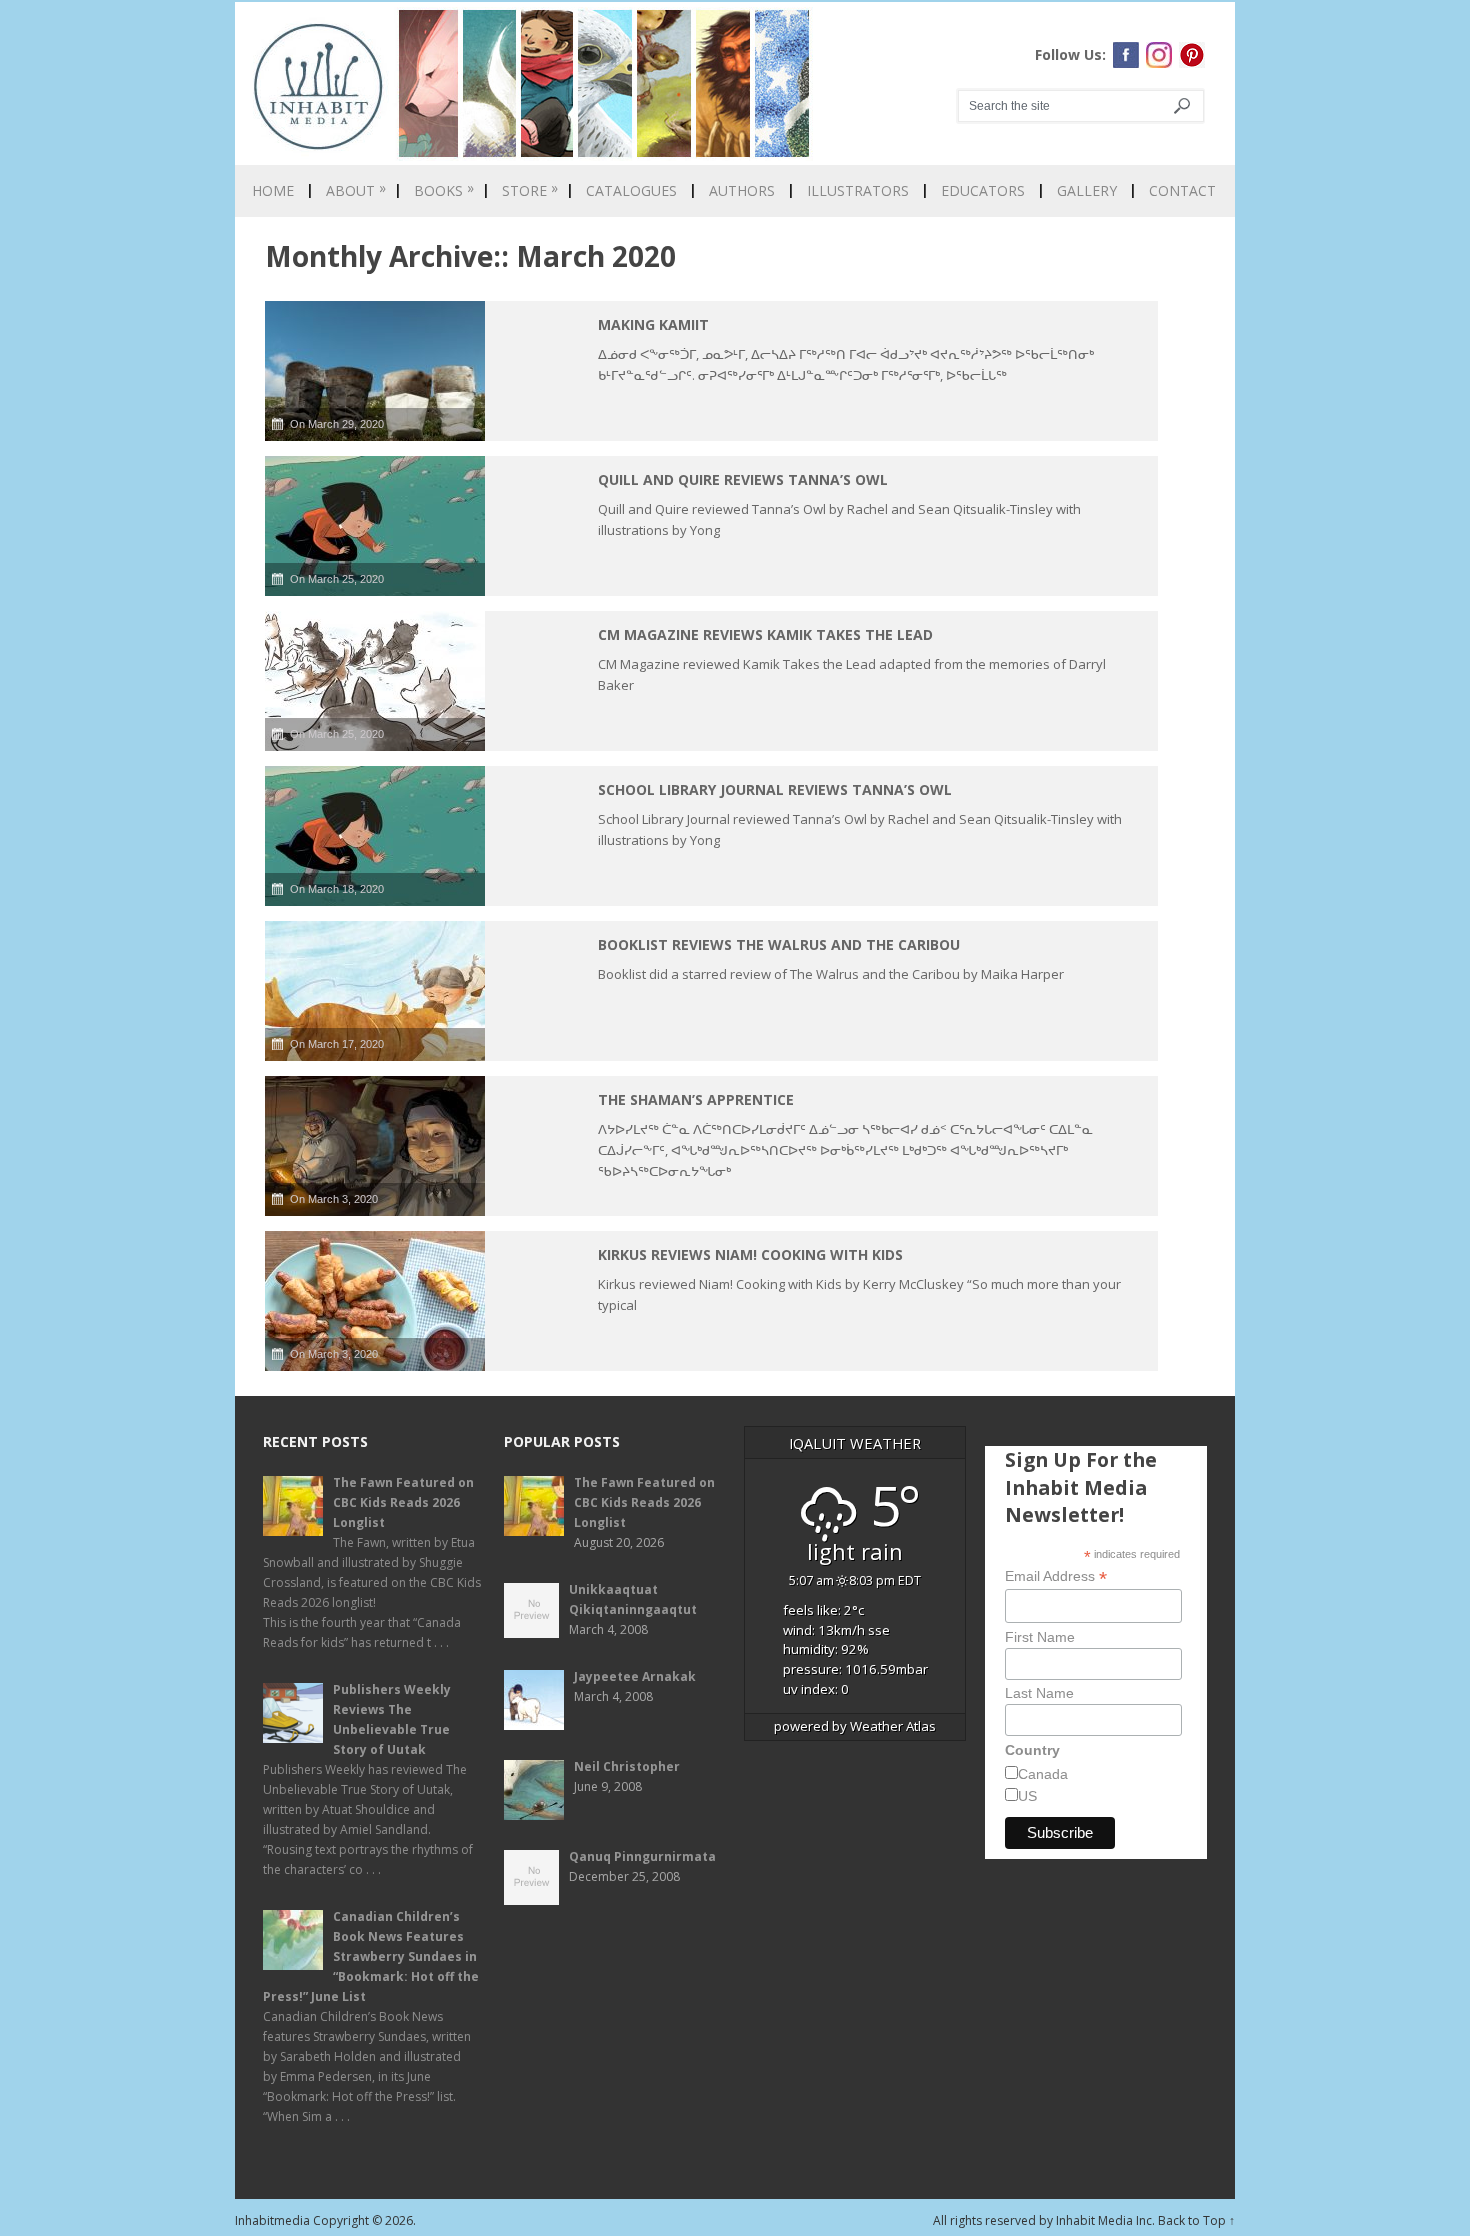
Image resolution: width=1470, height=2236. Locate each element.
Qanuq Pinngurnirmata (642, 1856)
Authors (742, 191)
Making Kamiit (653, 324)
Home (273, 191)
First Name (1040, 1637)
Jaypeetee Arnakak (635, 1676)
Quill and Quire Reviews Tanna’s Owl (743, 479)
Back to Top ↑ (1196, 2220)
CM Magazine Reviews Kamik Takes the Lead (765, 634)
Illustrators (858, 191)
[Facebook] (1126, 55)
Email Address (1056, 1576)
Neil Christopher (627, 1766)
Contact (1182, 191)
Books (444, 191)
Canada (1043, 1774)
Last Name (1039, 1693)
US (1027, 1796)
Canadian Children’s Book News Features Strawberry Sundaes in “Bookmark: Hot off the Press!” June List (371, 1956)
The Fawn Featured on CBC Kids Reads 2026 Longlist (403, 1502)
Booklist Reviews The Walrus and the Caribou (779, 944)
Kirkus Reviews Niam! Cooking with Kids (750, 1254)
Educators (983, 191)
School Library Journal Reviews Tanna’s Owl (775, 789)
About (356, 191)
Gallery (1087, 191)
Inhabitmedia (272, 2220)
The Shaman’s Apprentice (696, 1099)
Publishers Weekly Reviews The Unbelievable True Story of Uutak (392, 1719)
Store (530, 191)
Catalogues (631, 191)
